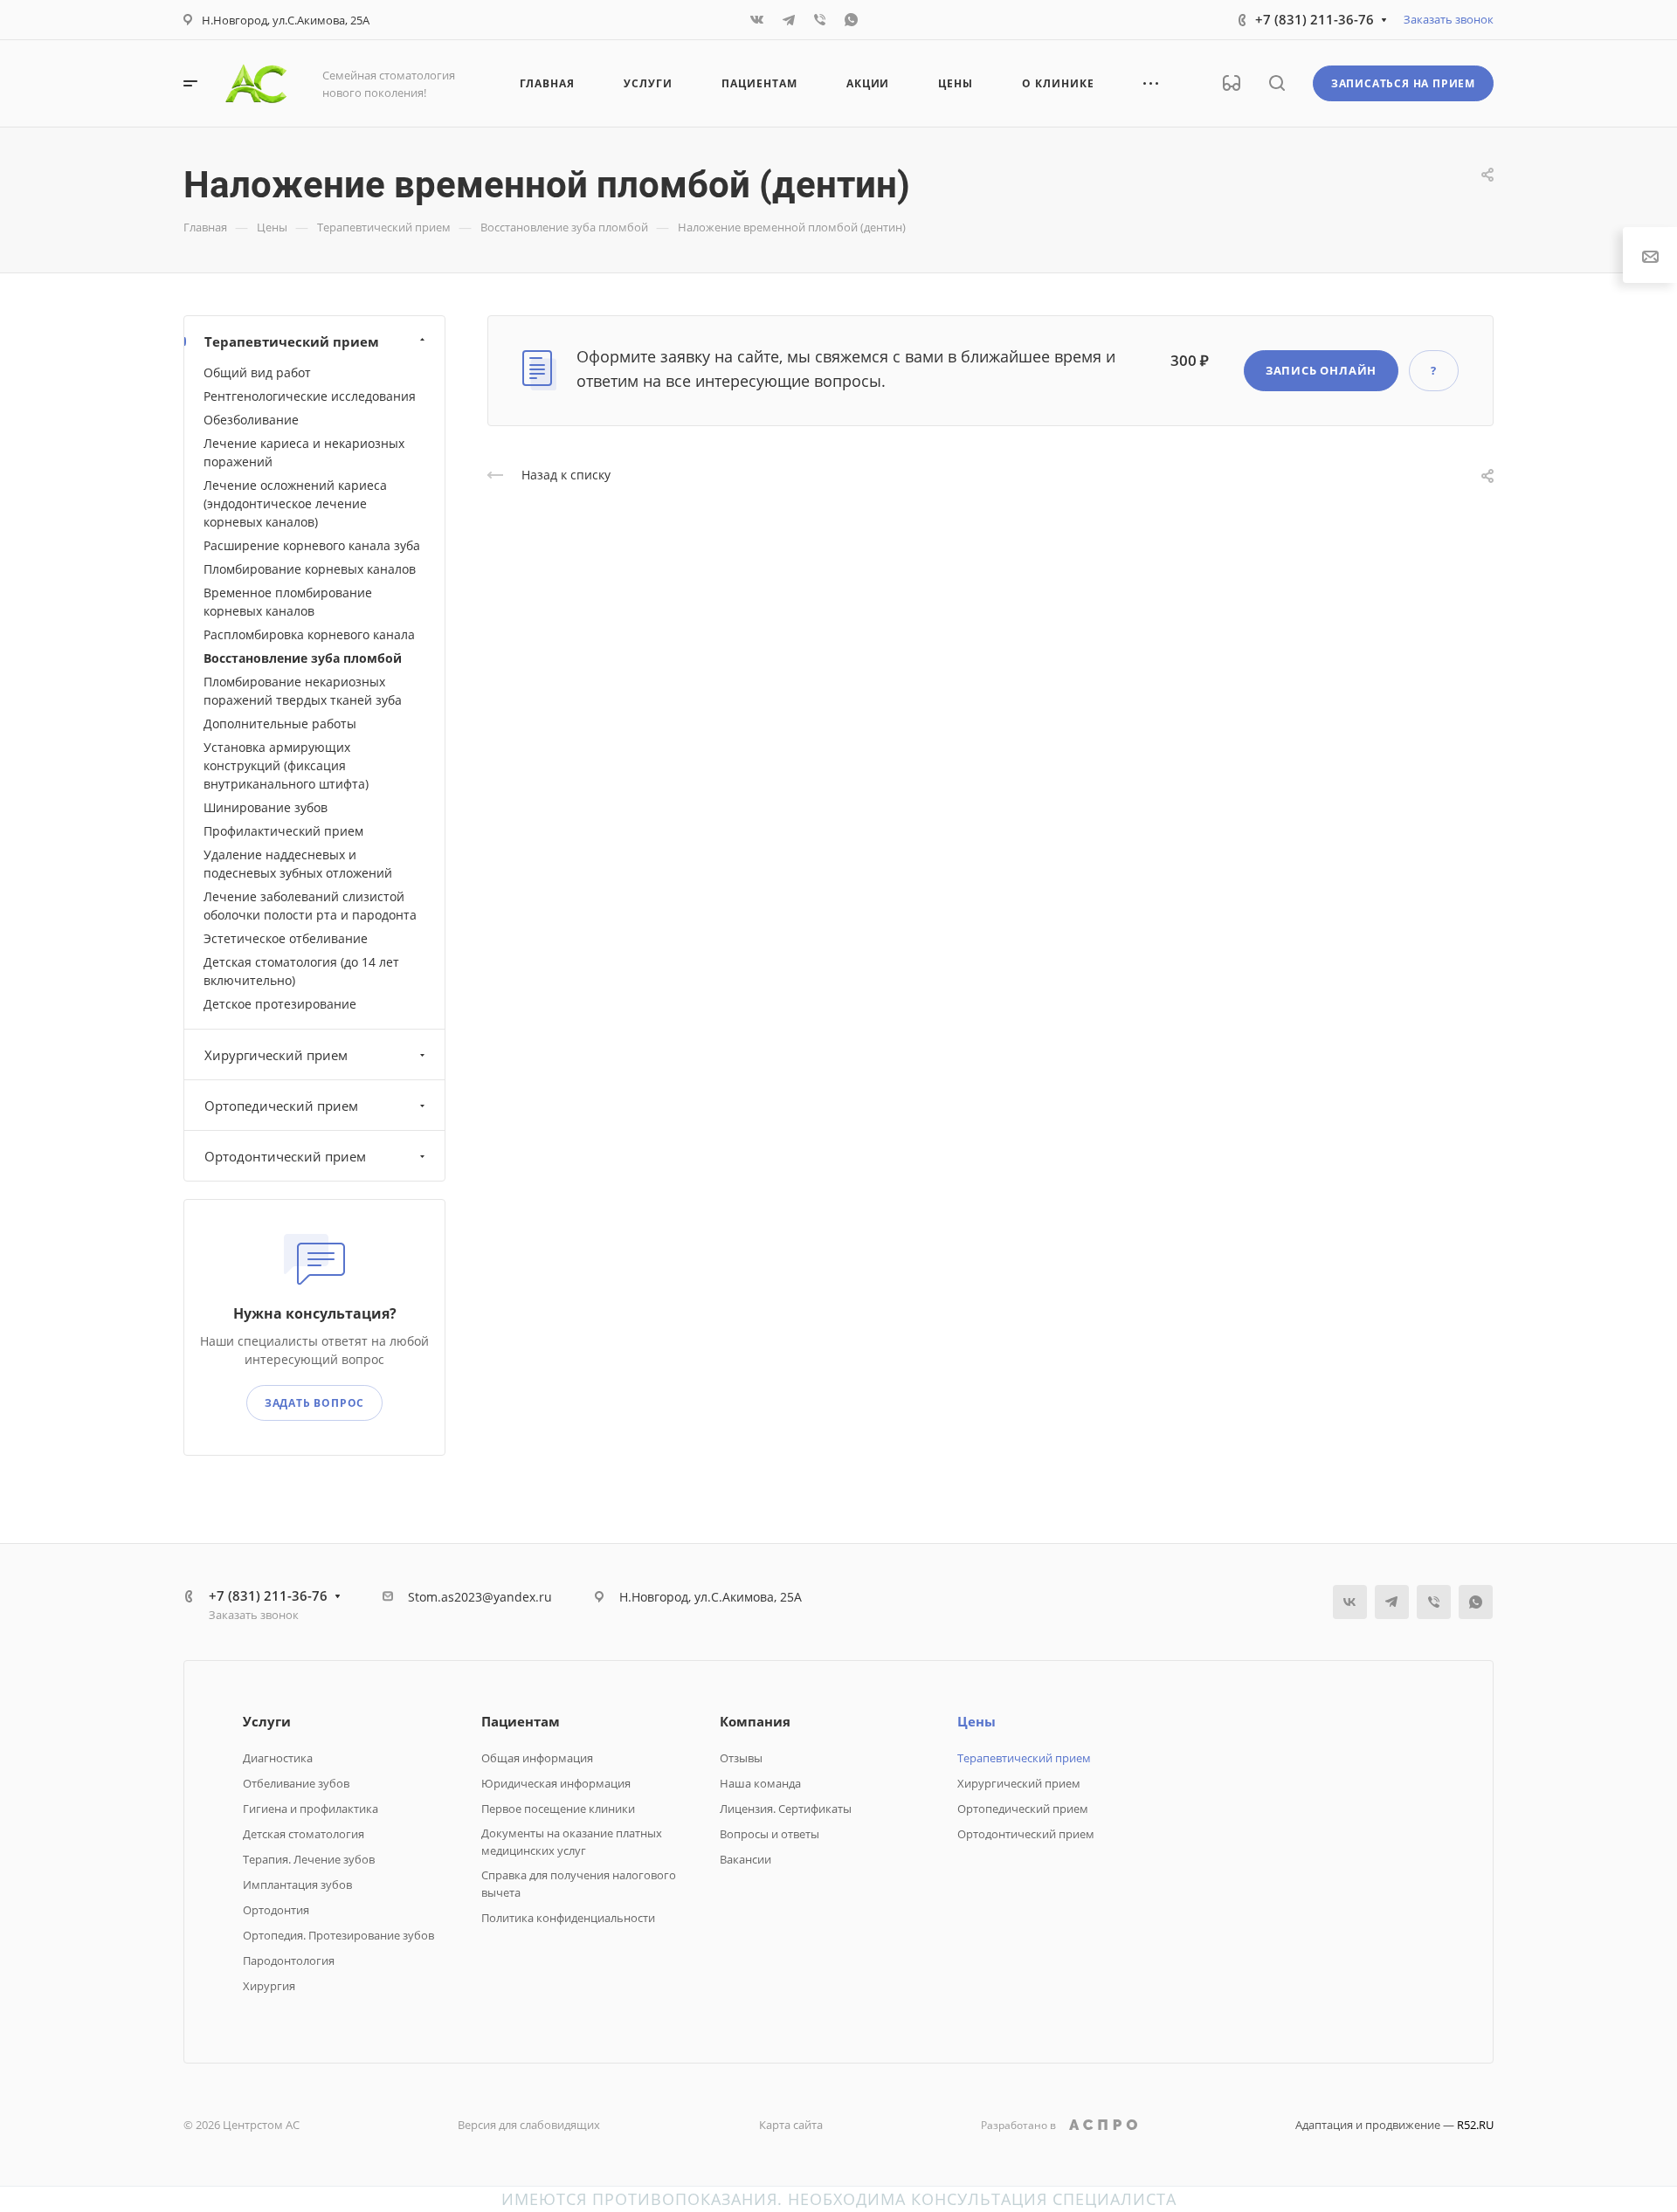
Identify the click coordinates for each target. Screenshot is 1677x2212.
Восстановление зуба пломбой (303, 658)
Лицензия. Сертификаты (786, 1809)
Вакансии (745, 1859)
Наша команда (760, 1783)
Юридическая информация (556, 1783)
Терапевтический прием (292, 341)
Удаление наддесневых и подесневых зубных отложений (298, 864)
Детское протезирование (280, 1004)
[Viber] (820, 20)
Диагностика (278, 1758)
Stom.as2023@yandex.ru (480, 1597)
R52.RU (1475, 2125)
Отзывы (741, 1758)
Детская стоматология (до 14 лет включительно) (301, 971)
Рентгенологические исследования (310, 396)
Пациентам (521, 1721)
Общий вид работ (257, 372)
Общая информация (537, 1758)
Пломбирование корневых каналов (310, 569)
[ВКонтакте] (757, 20)
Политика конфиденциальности (568, 1918)
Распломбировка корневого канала (309, 634)
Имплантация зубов (297, 1885)
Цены (977, 1721)
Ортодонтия (276, 1910)
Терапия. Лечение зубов (309, 1859)
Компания (755, 1721)
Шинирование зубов (266, 807)
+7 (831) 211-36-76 (1315, 19)
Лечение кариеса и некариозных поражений (304, 452)
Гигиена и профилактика (311, 1809)
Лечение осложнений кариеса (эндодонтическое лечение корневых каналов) (295, 503)
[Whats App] (852, 20)
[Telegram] (789, 20)
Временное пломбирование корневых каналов (288, 602)
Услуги (267, 1721)
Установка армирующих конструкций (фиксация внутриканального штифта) (286, 765)
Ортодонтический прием (285, 1156)
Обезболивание (251, 420)
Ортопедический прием (281, 1106)
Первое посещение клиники (558, 1809)
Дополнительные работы (280, 724)
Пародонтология (289, 1960)
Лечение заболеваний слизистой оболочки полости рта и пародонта (310, 906)
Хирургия (269, 1986)
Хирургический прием (276, 1055)
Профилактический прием (283, 831)
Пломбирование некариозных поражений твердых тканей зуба (303, 691)
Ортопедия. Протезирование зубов (338, 1935)
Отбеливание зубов (296, 1783)
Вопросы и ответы (769, 1834)
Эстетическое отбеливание (286, 938)
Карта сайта (791, 2125)
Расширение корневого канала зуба (312, 545)
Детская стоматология (304, 1834)
